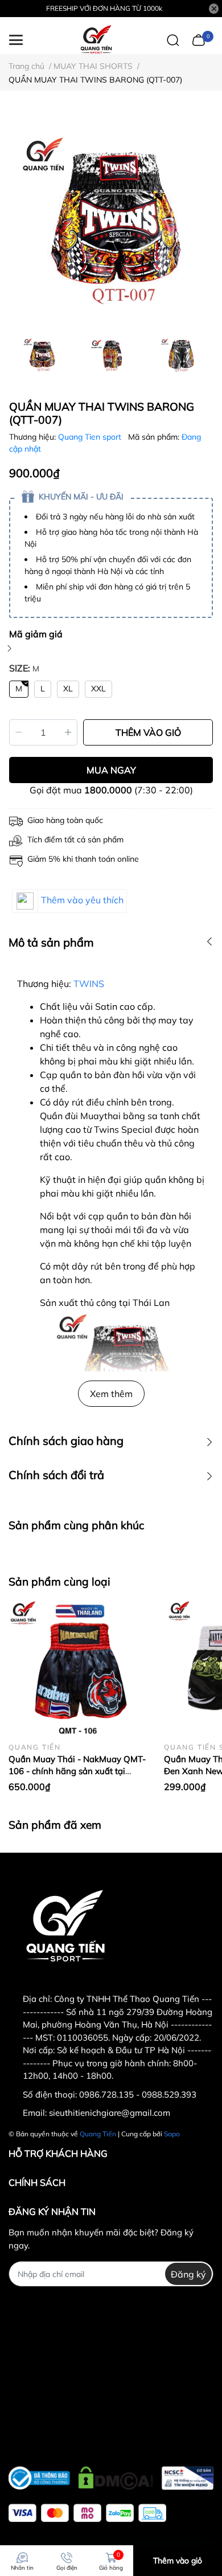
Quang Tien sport (91, 437)
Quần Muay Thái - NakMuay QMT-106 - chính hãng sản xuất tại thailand (77, 1771)
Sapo (172, 2134)
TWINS (89, 984)
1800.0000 (108, 790)
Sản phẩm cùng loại (59, 1582)
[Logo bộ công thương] (111, 2475)
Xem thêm (111, 1394)
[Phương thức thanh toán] (87, 2513)
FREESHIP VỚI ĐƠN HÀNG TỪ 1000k (104, 8)
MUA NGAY (111, 770)
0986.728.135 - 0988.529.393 (138, 2094)
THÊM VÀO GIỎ (148, 732)
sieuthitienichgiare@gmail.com (110, 2113)
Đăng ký (188, 2274)
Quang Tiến (98, 2134)
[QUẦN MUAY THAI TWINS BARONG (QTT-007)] (111, 220)
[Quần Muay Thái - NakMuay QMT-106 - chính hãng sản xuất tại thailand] (78, 1668)
